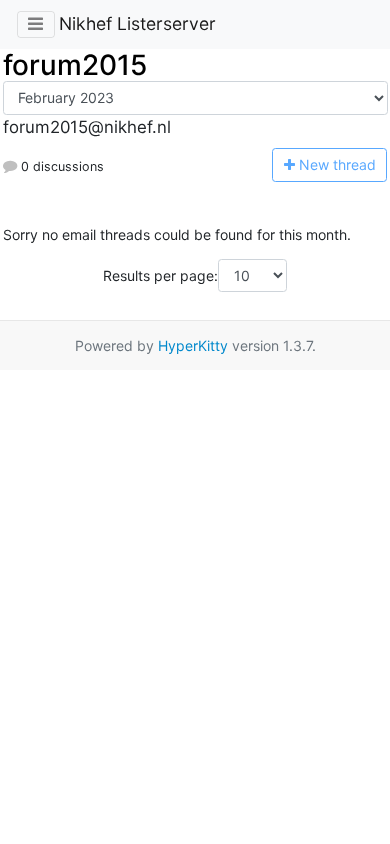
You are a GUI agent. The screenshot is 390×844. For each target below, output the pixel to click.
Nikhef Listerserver (137, 23)
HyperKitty (193, 345)
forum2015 (75, 65)
